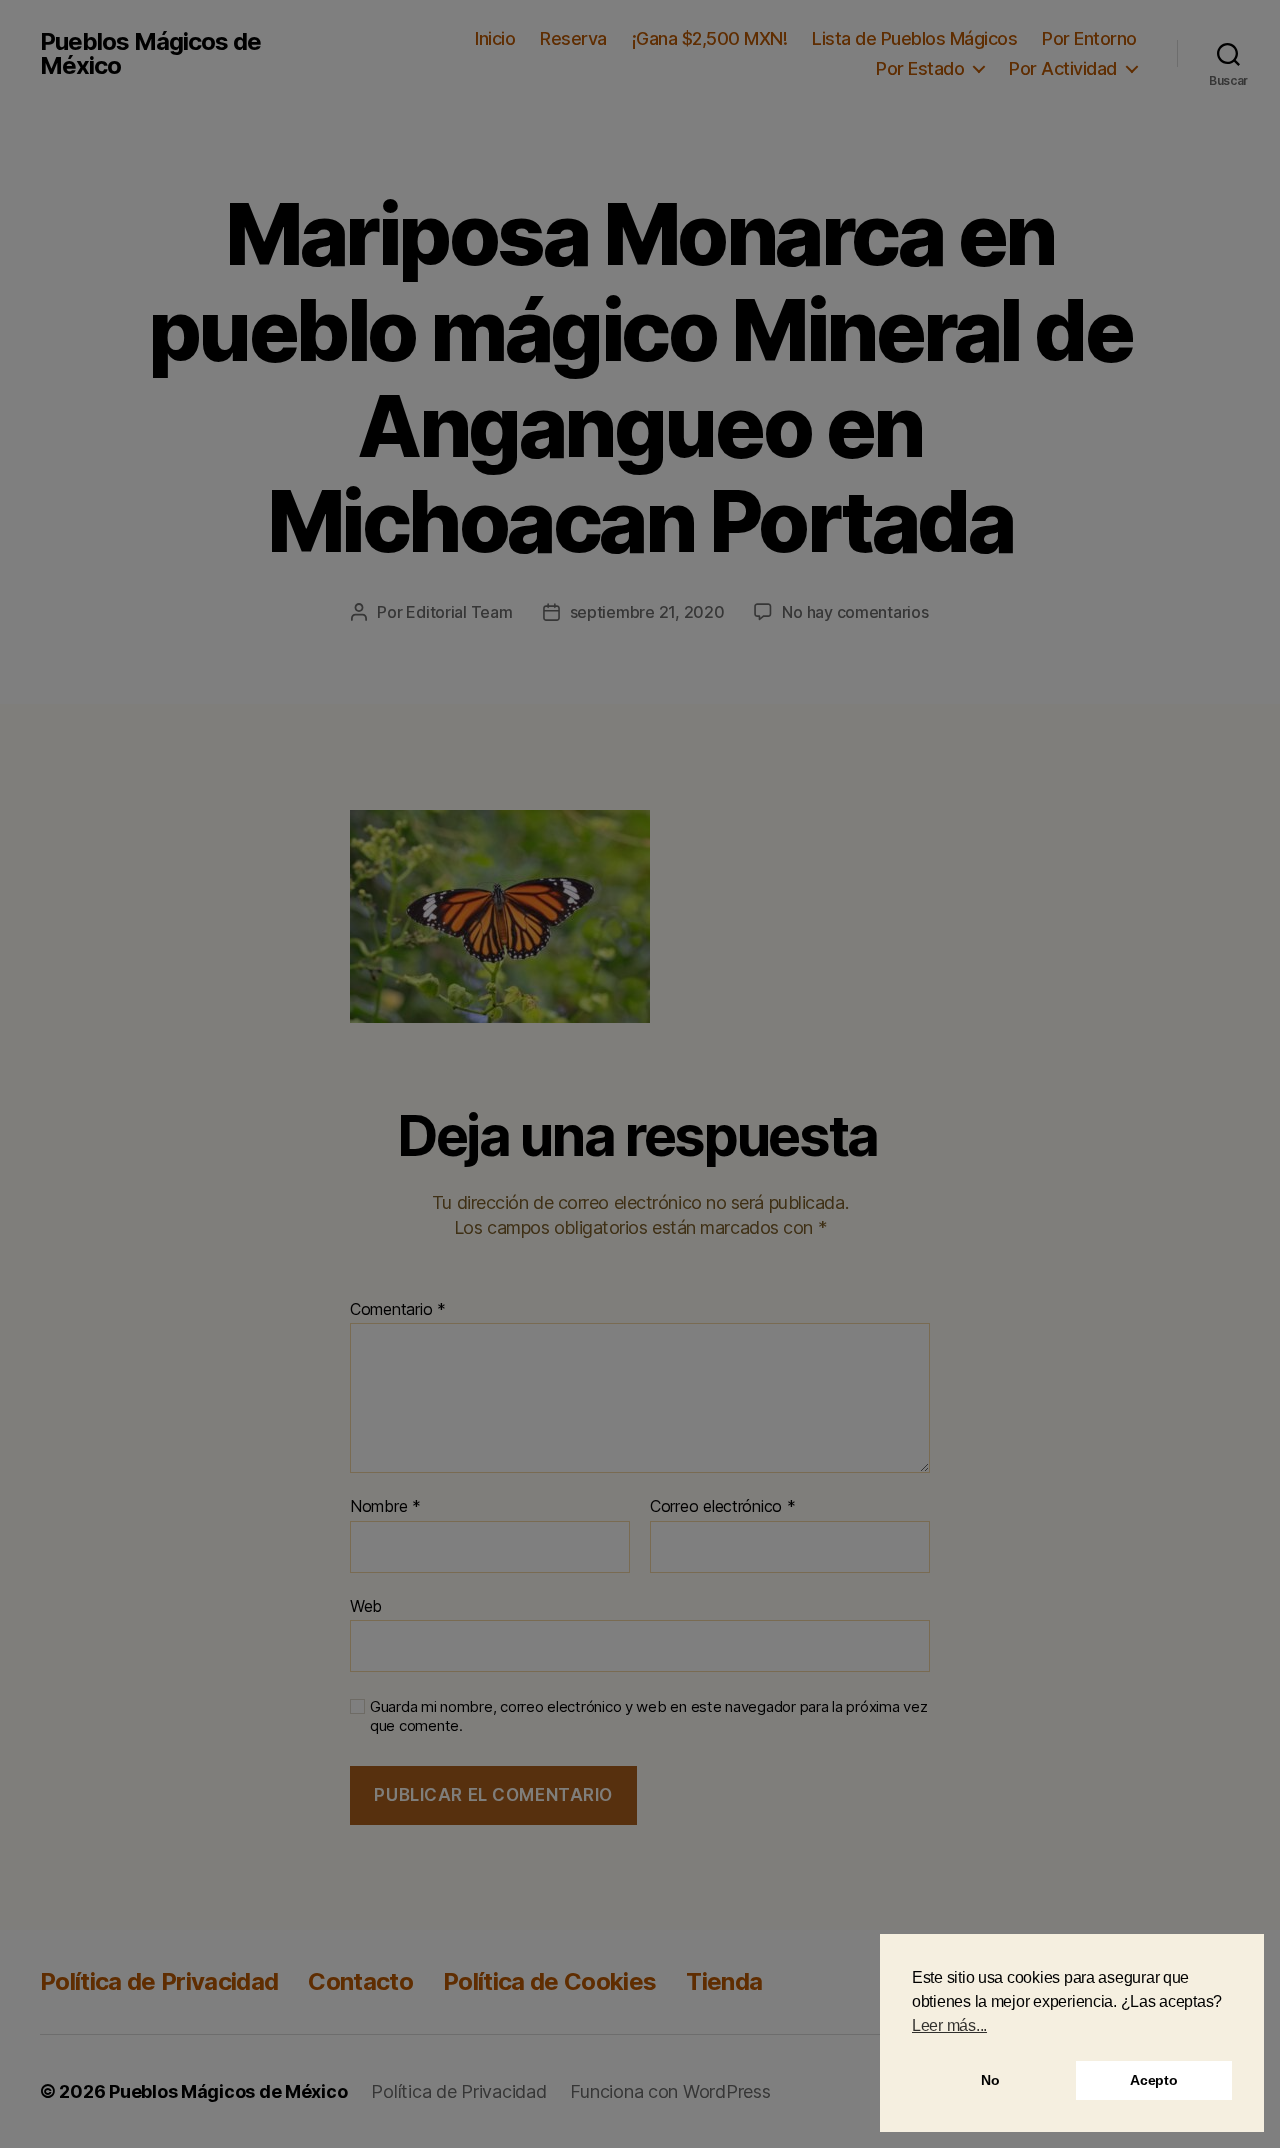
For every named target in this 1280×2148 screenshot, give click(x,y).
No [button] (990, 2080)
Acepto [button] (1153, 2080)
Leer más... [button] (949, 2025)
